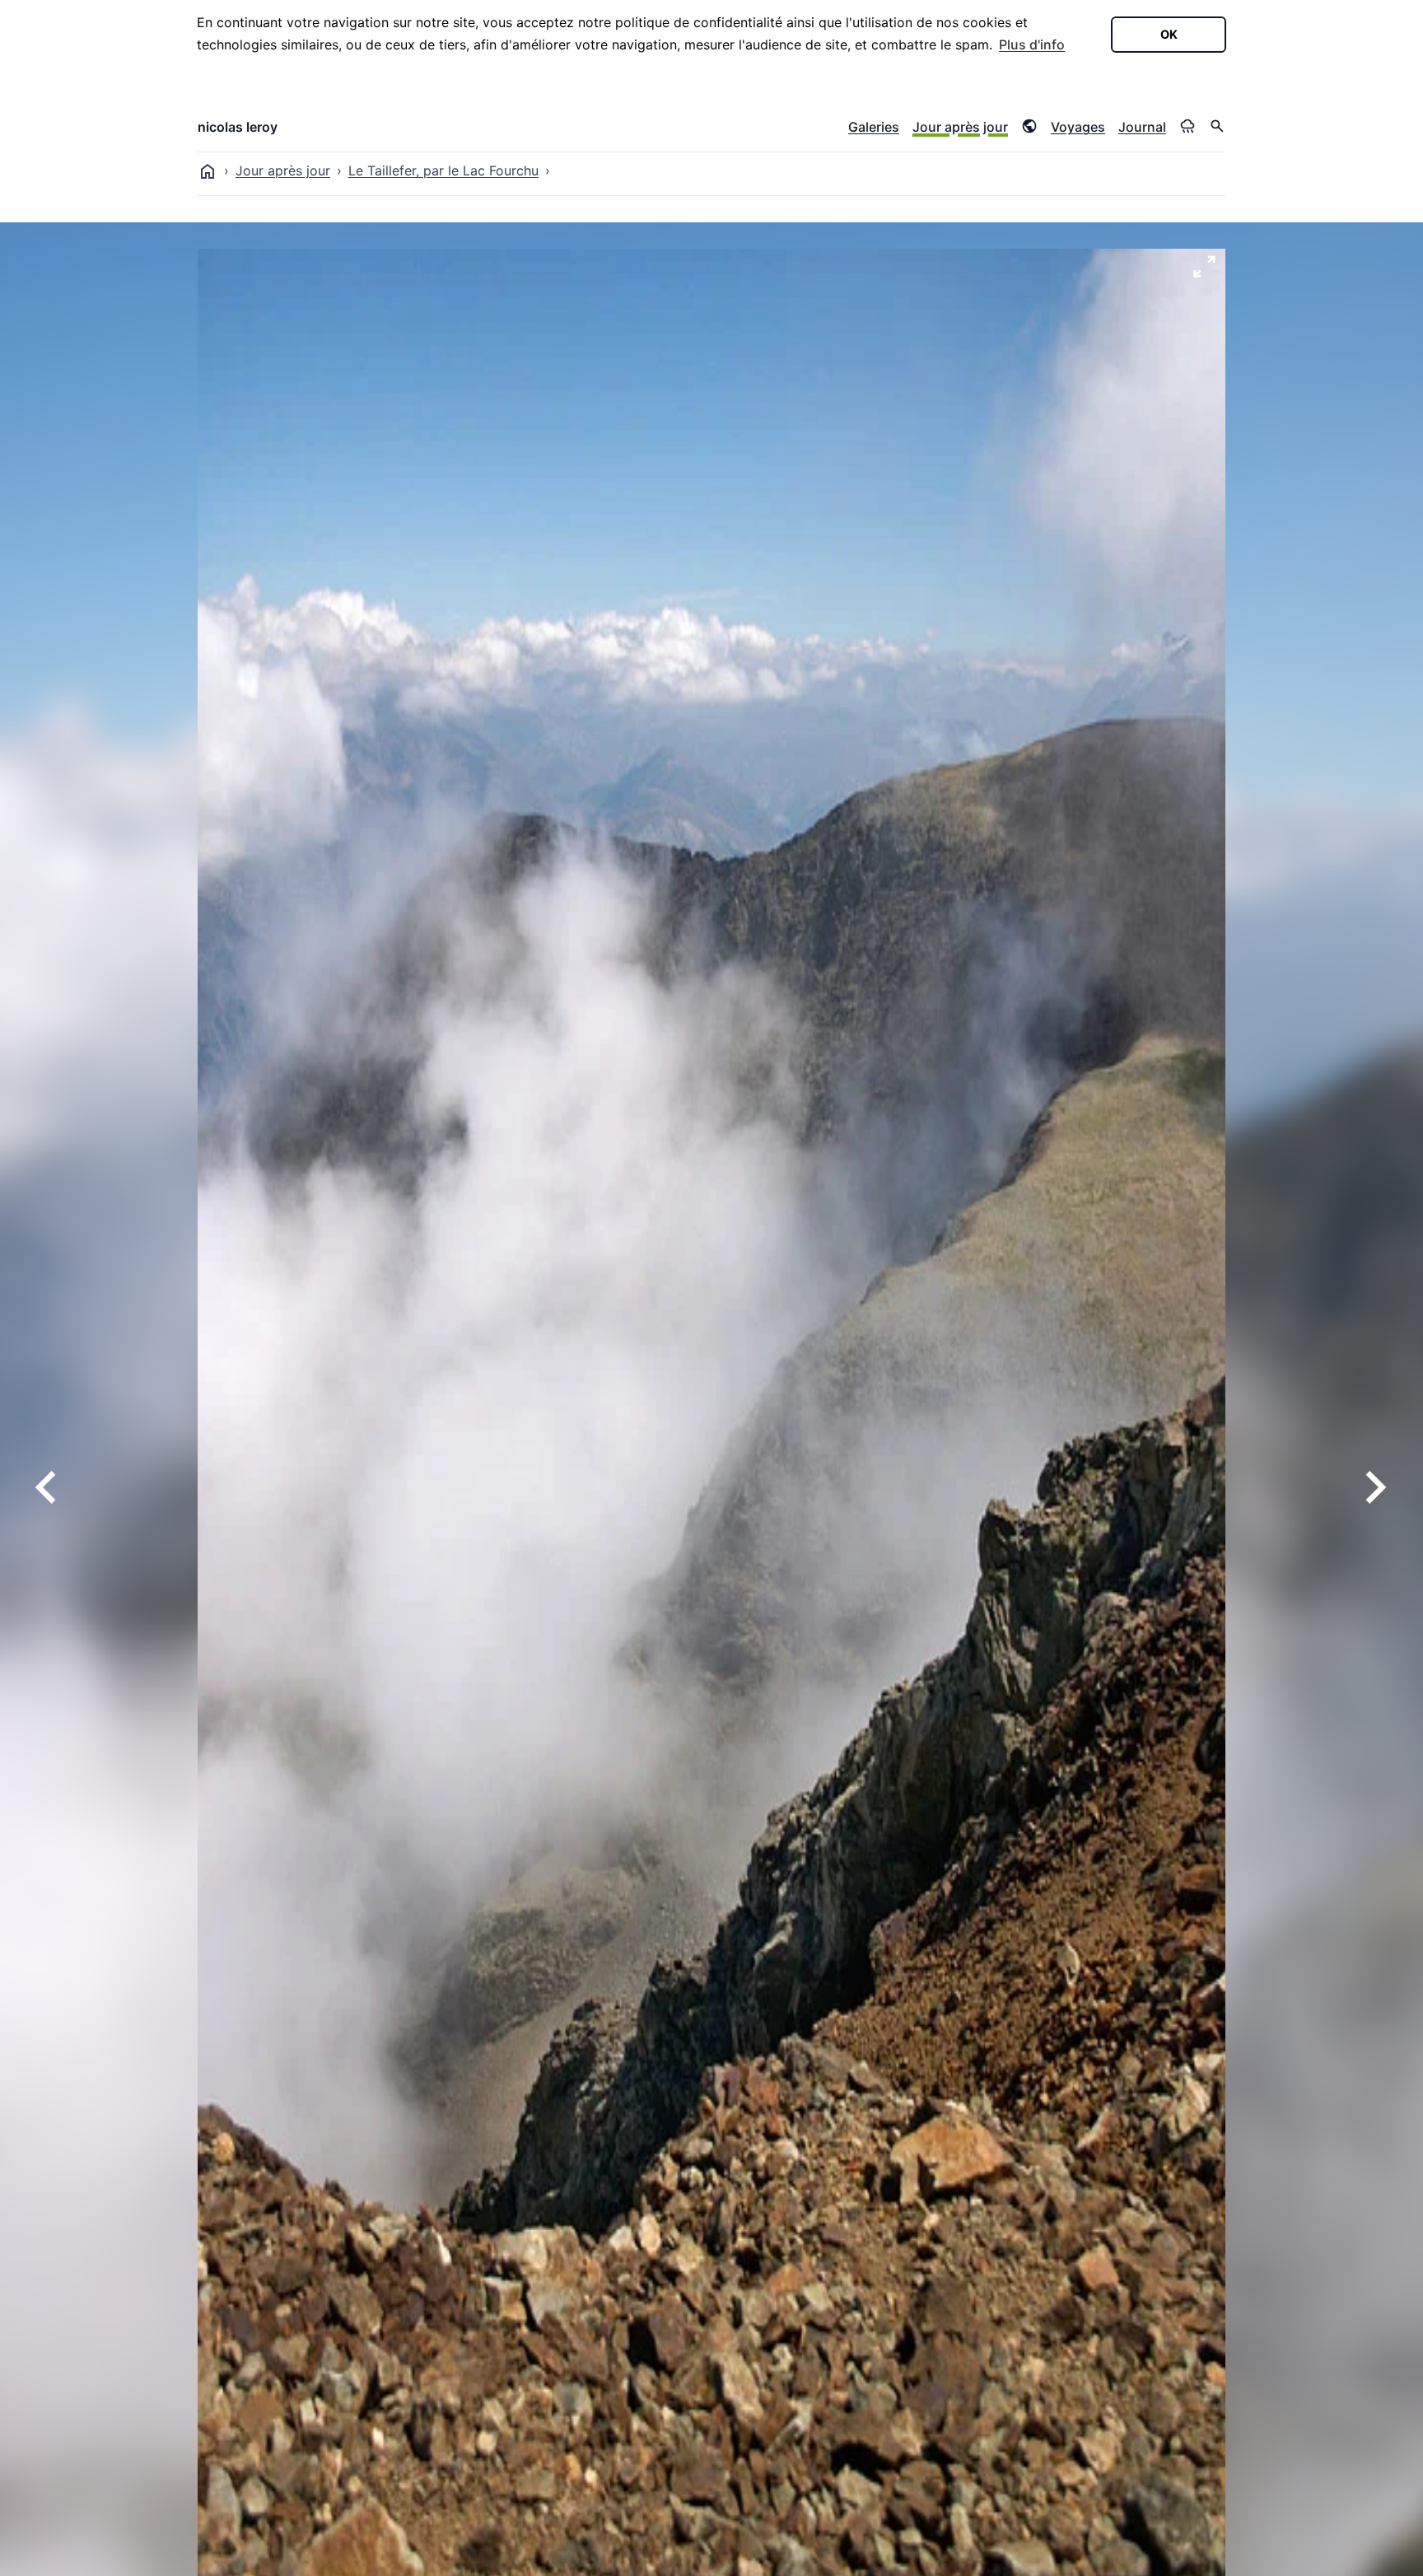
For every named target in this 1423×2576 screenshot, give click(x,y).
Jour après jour (960, 127)
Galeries (874, 127)
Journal (1142, 127)
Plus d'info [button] (1032, 44)
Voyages (1078, 127)
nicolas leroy (238, 127)
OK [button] (1169, 34)
